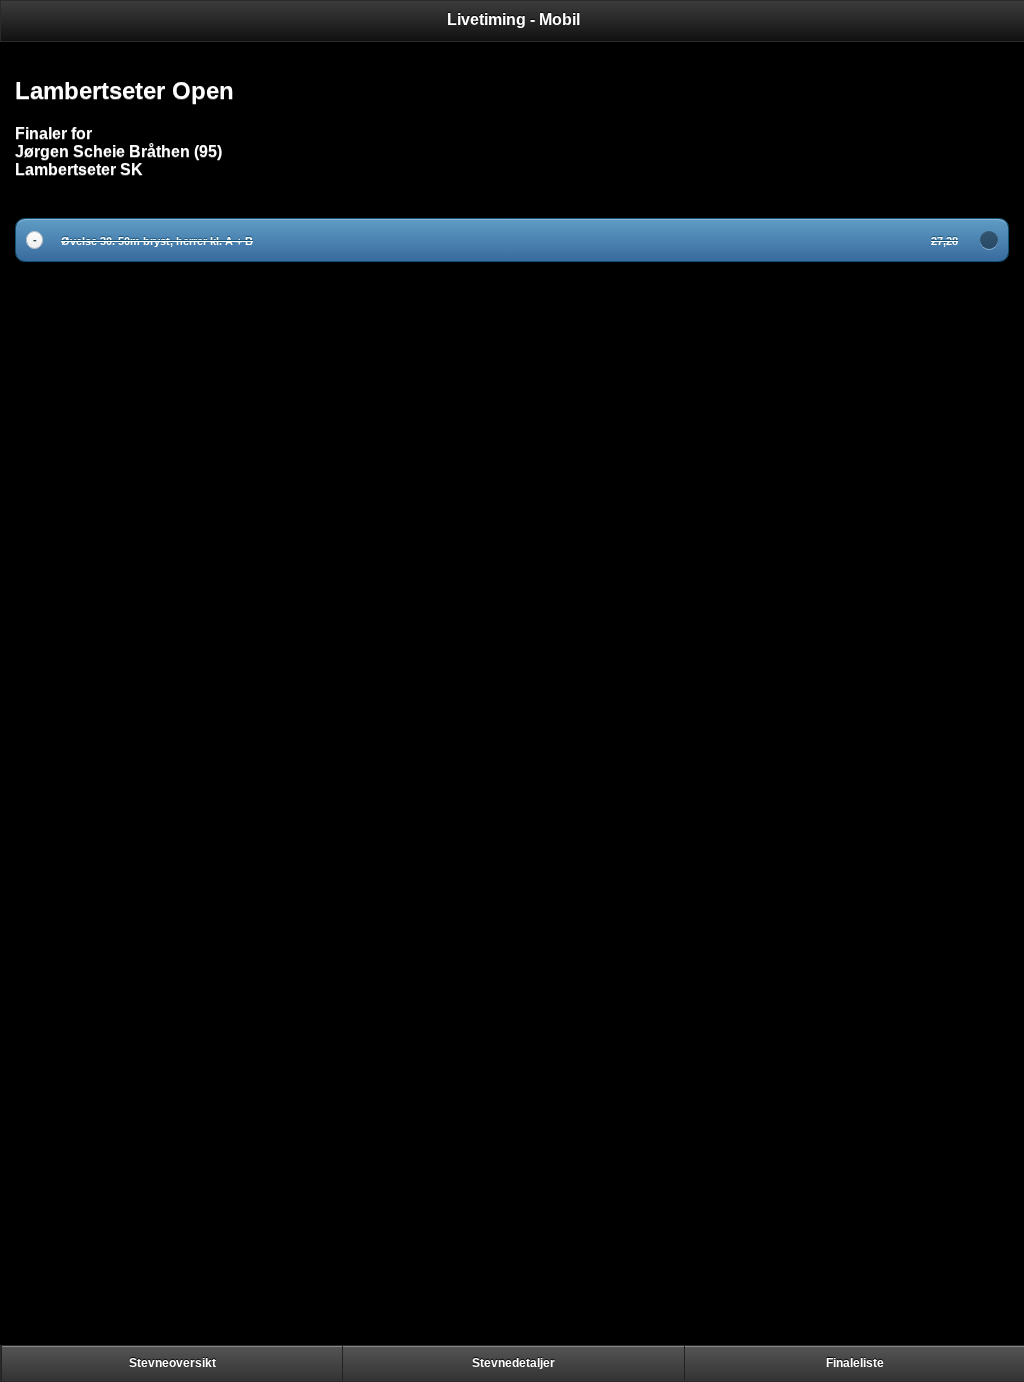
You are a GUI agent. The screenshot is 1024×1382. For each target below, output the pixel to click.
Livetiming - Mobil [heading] (513, 19)
